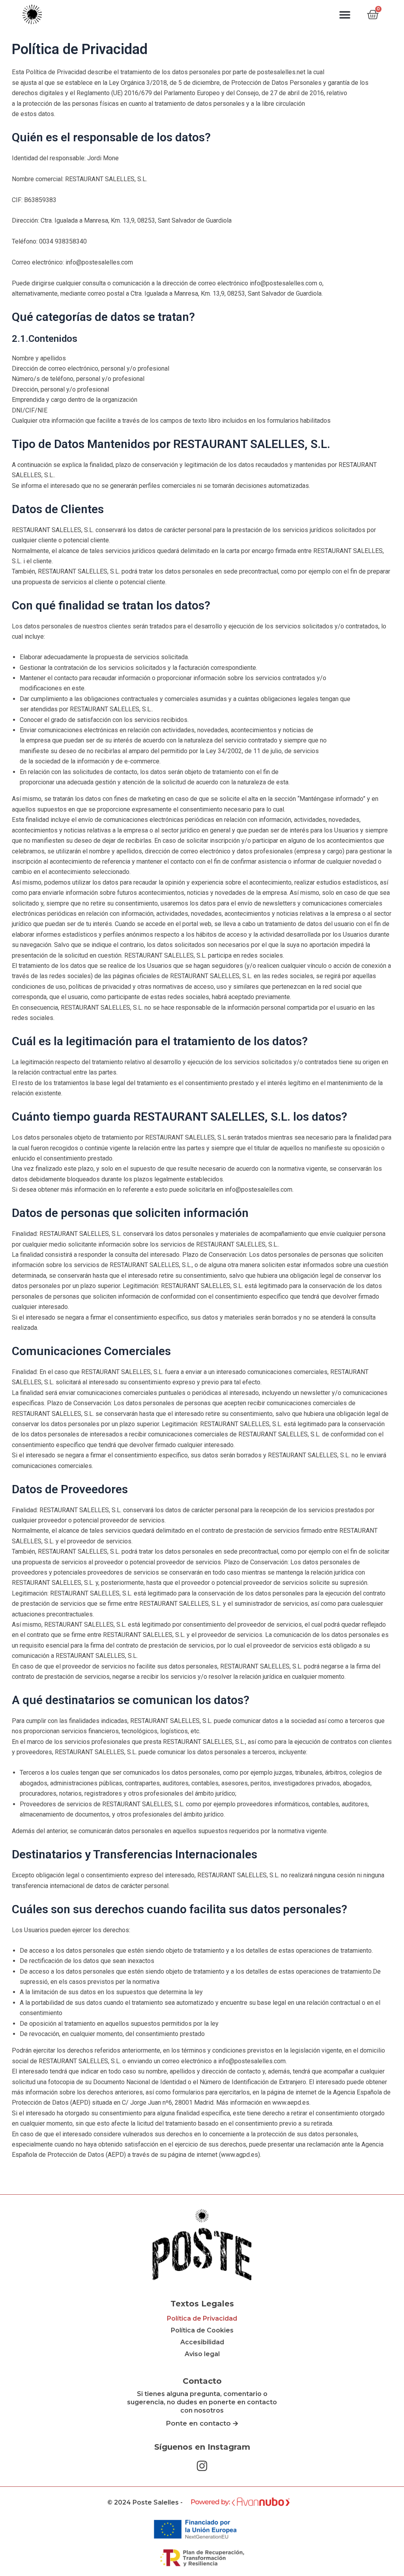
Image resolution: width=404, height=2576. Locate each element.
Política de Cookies (202, 2330)
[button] (345, 14)
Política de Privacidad (202, 2318)
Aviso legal (202, 2354)
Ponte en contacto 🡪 (202, 2423)
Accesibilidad (202, 2342)
